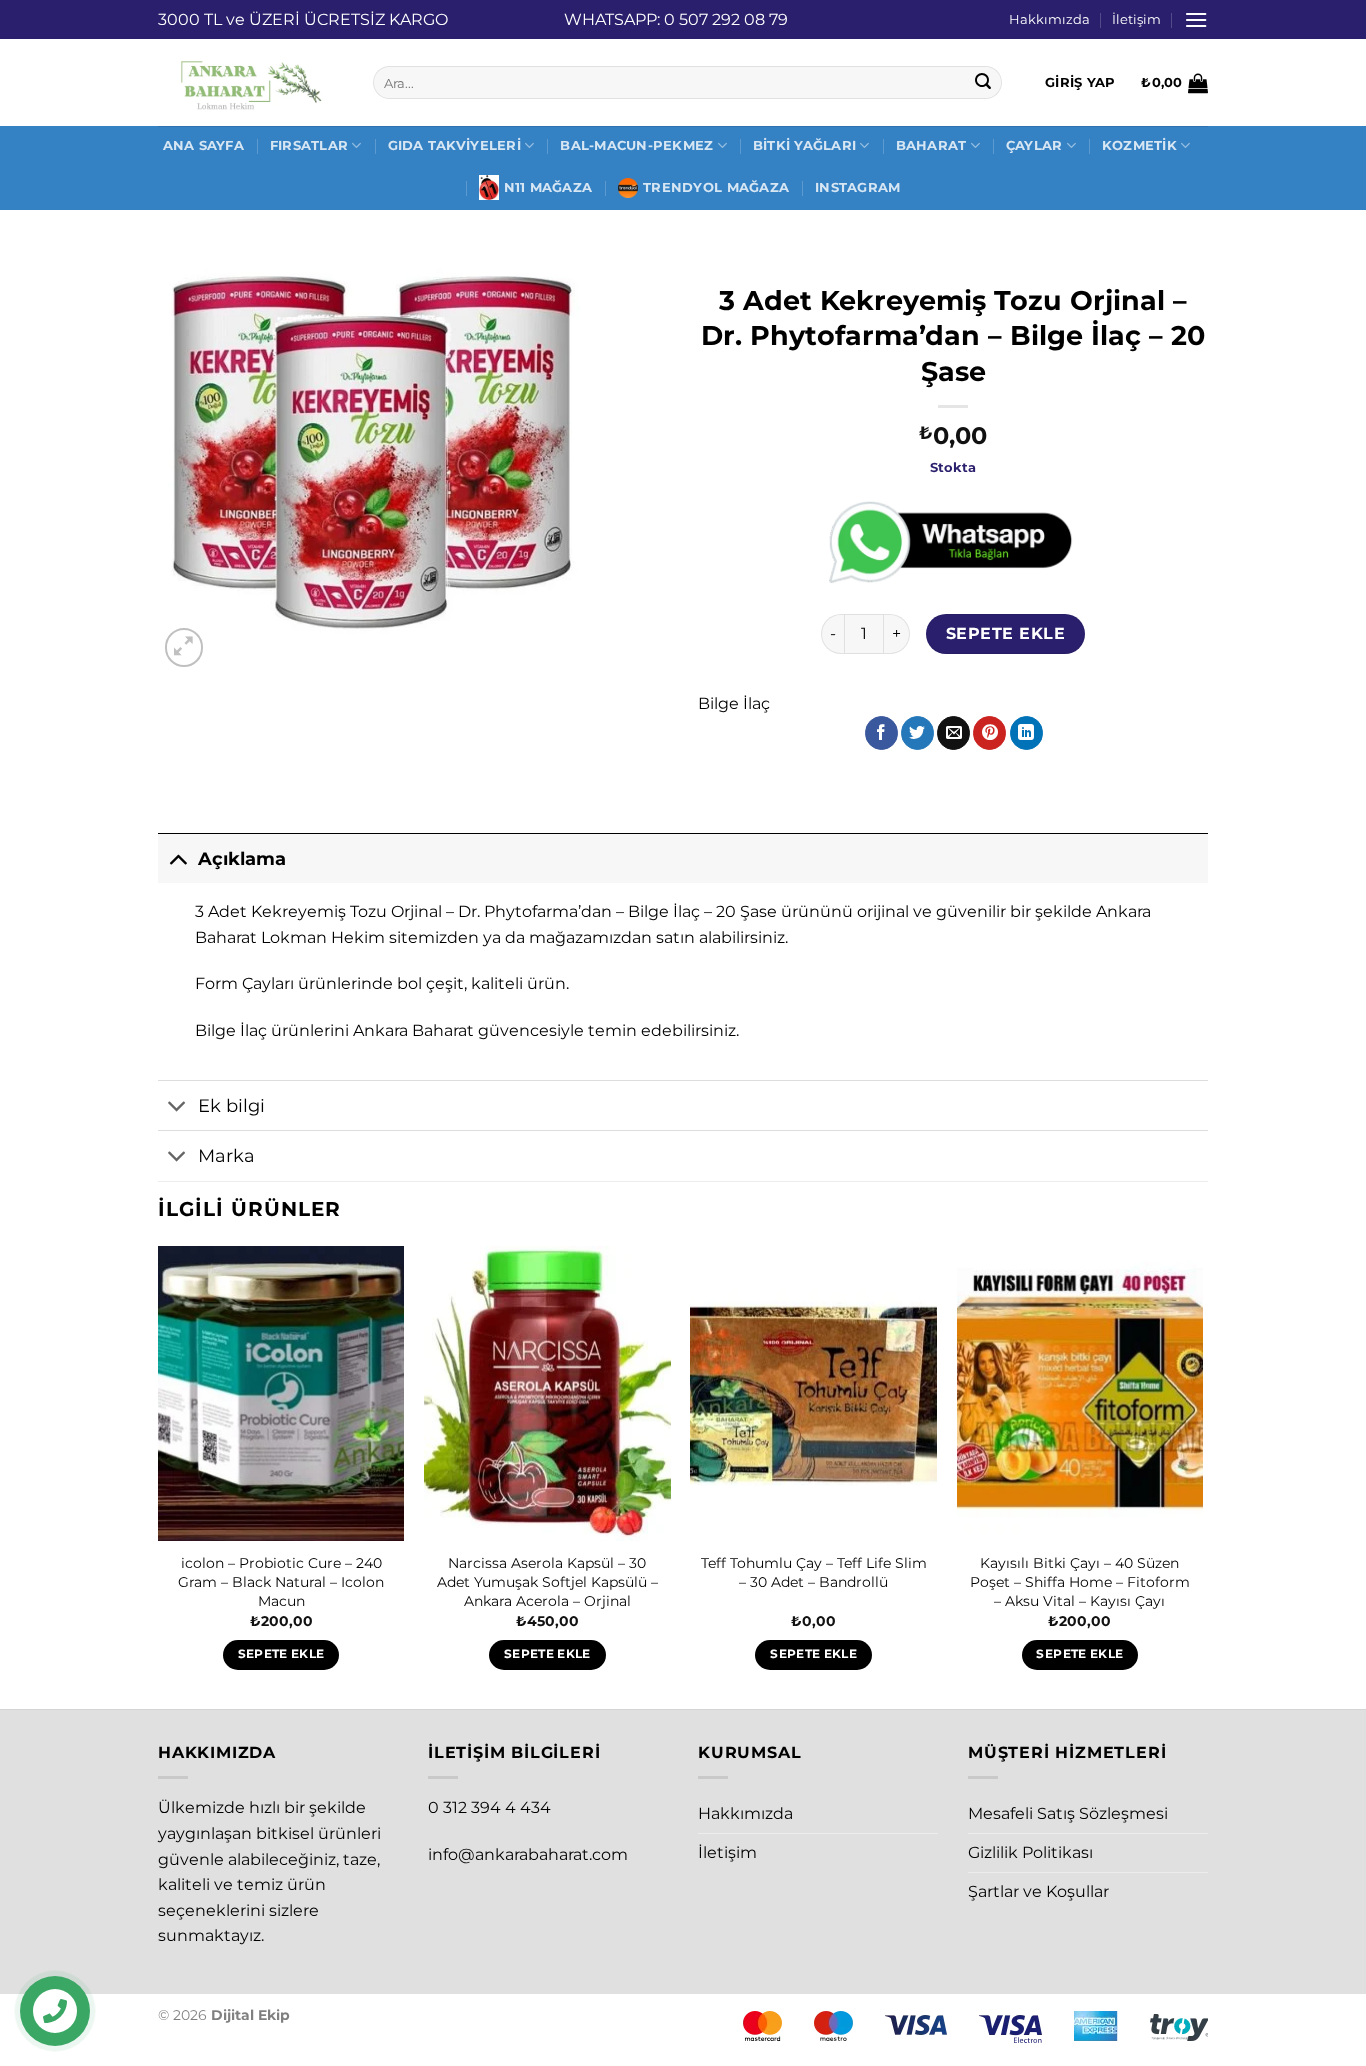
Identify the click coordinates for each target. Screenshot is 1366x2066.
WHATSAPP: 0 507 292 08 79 (676, 19)
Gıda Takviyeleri (454, 145)
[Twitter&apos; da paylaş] (917, 733)
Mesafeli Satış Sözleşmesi (1068, 1813)
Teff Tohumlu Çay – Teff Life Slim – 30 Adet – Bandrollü (814, 1572)
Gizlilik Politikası (1030, 1852)
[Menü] (1196, 19)
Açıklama (242, 858)
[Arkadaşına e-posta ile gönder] (953, 733)
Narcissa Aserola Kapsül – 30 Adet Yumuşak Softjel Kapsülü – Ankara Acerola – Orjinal (547, 1581)
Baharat (931, 145)
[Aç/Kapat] (177, 858)
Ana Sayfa (203, 145)
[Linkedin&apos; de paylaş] (1026, 733)
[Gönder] (984, 83)
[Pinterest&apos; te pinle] (989, 733)
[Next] (1202, 1476)
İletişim (1136, 19)
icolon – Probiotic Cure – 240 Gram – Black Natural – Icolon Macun (281, 1581)
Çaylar (1034, 145)
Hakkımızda (1049, 19)
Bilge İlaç (734, 703)
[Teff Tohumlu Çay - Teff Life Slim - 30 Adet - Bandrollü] (813, 1394)
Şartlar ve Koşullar (1038, 1891)
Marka (226, 1155)
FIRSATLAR (309, 145)
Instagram (857, 187)
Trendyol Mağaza (716, 187)
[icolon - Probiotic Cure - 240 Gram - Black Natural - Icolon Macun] (281, 1394)
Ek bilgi (231, 1105)
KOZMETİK (1139, 145)
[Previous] (159, 1476)
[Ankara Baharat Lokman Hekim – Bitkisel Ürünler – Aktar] (250, 82)
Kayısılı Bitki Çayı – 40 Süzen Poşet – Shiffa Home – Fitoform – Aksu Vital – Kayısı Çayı (1080, 1581)
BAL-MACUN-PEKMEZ (636, 145)
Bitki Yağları (804, 145)
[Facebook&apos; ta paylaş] (881, 733)
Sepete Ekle (1005, 633)
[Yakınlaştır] (184, 647)
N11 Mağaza (548, 187)
